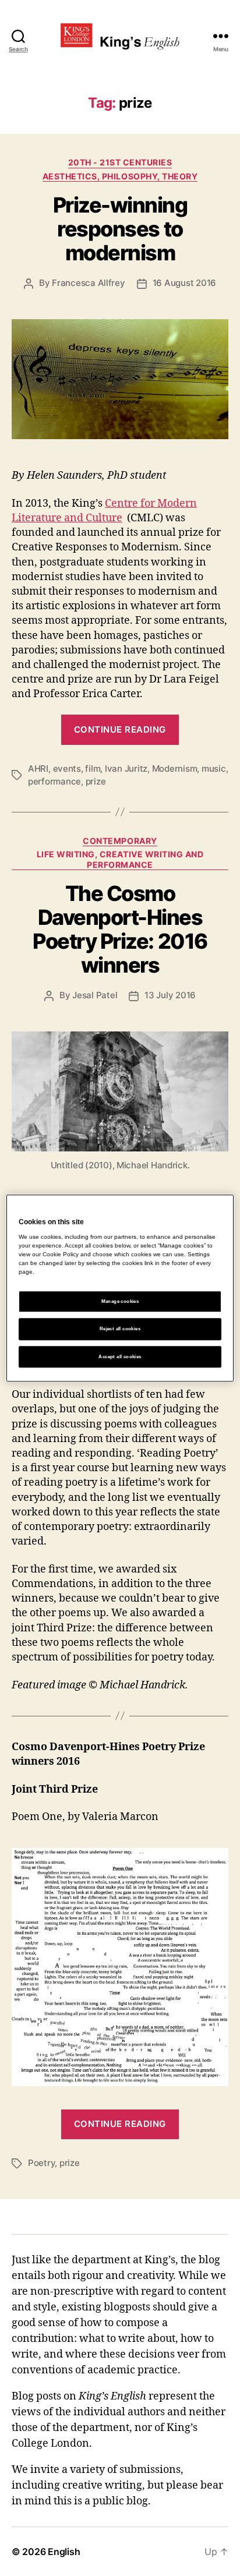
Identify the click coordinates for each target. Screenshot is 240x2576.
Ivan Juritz (126, 768)
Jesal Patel (95, 995)
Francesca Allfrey (89, 283)
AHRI (38, 768)
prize (96, 781)
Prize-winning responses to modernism (120, 229)
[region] (120, 1288)
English (64, 2552)
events (67, 768)
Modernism (175, 768)
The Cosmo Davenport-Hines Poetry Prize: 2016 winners (120, 929)
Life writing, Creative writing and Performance (120, 859)
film (93, 768)
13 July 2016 (170, 995)
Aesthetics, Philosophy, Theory (120, 176)
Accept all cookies (120, 1357)
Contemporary (120, 841)
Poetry (41, 2163)
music (214, 768)
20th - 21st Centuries (120, 162)
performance (54, 781)
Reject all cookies (120, 1329)
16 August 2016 (184, 283)
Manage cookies (120, 1302)
